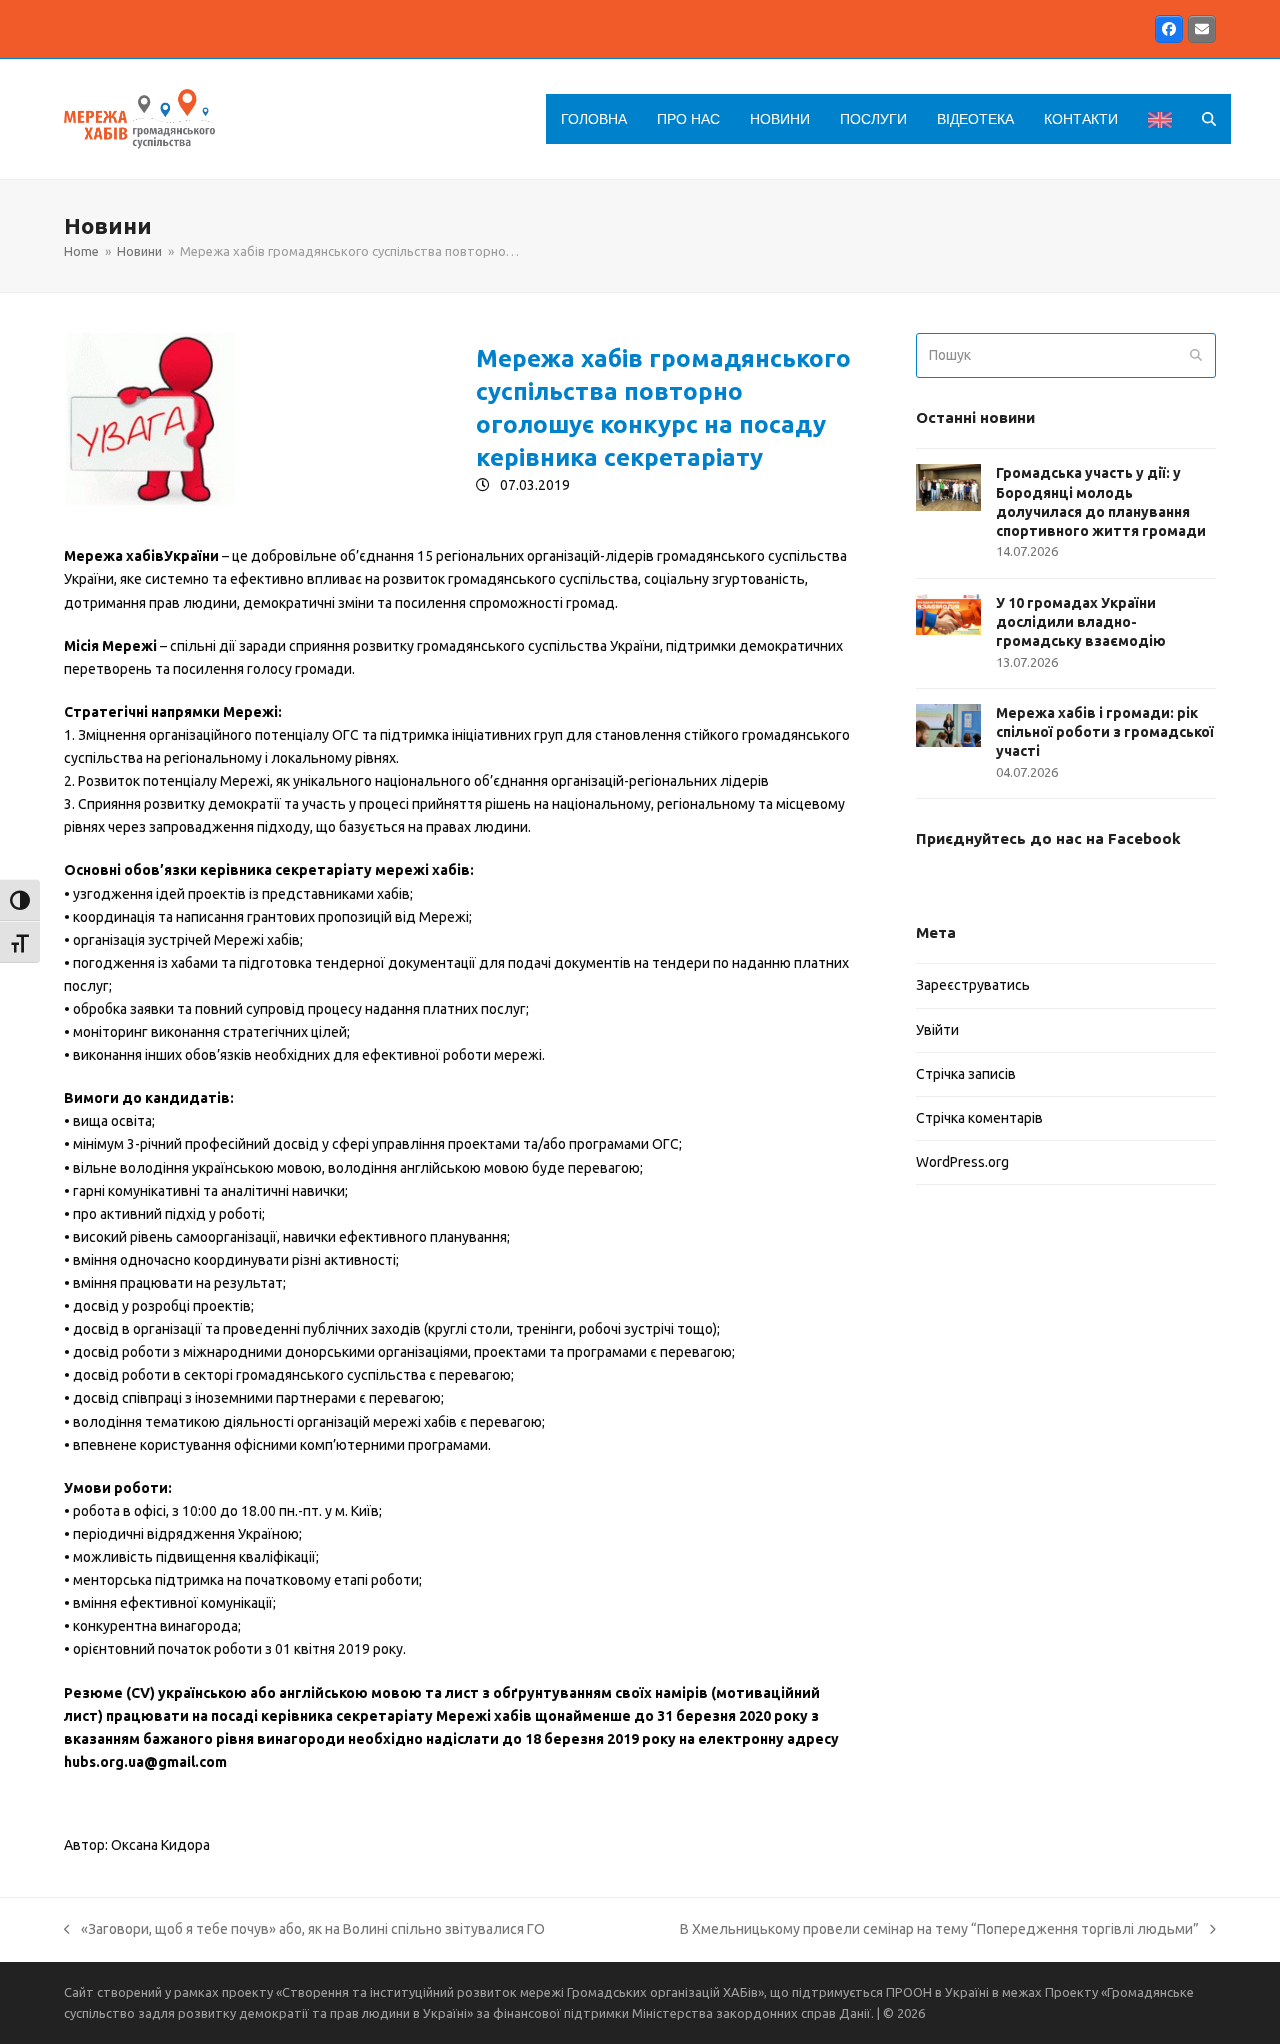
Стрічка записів (966, 1074)
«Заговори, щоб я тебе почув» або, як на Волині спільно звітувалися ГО (304, 1931)
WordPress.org (962, 1162)
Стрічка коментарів (979, 1118)
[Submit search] (1196, 356)
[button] (1209, 119)
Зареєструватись (973, 985)
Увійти (937, 1030)
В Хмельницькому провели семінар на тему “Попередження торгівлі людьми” (939, 1931)
